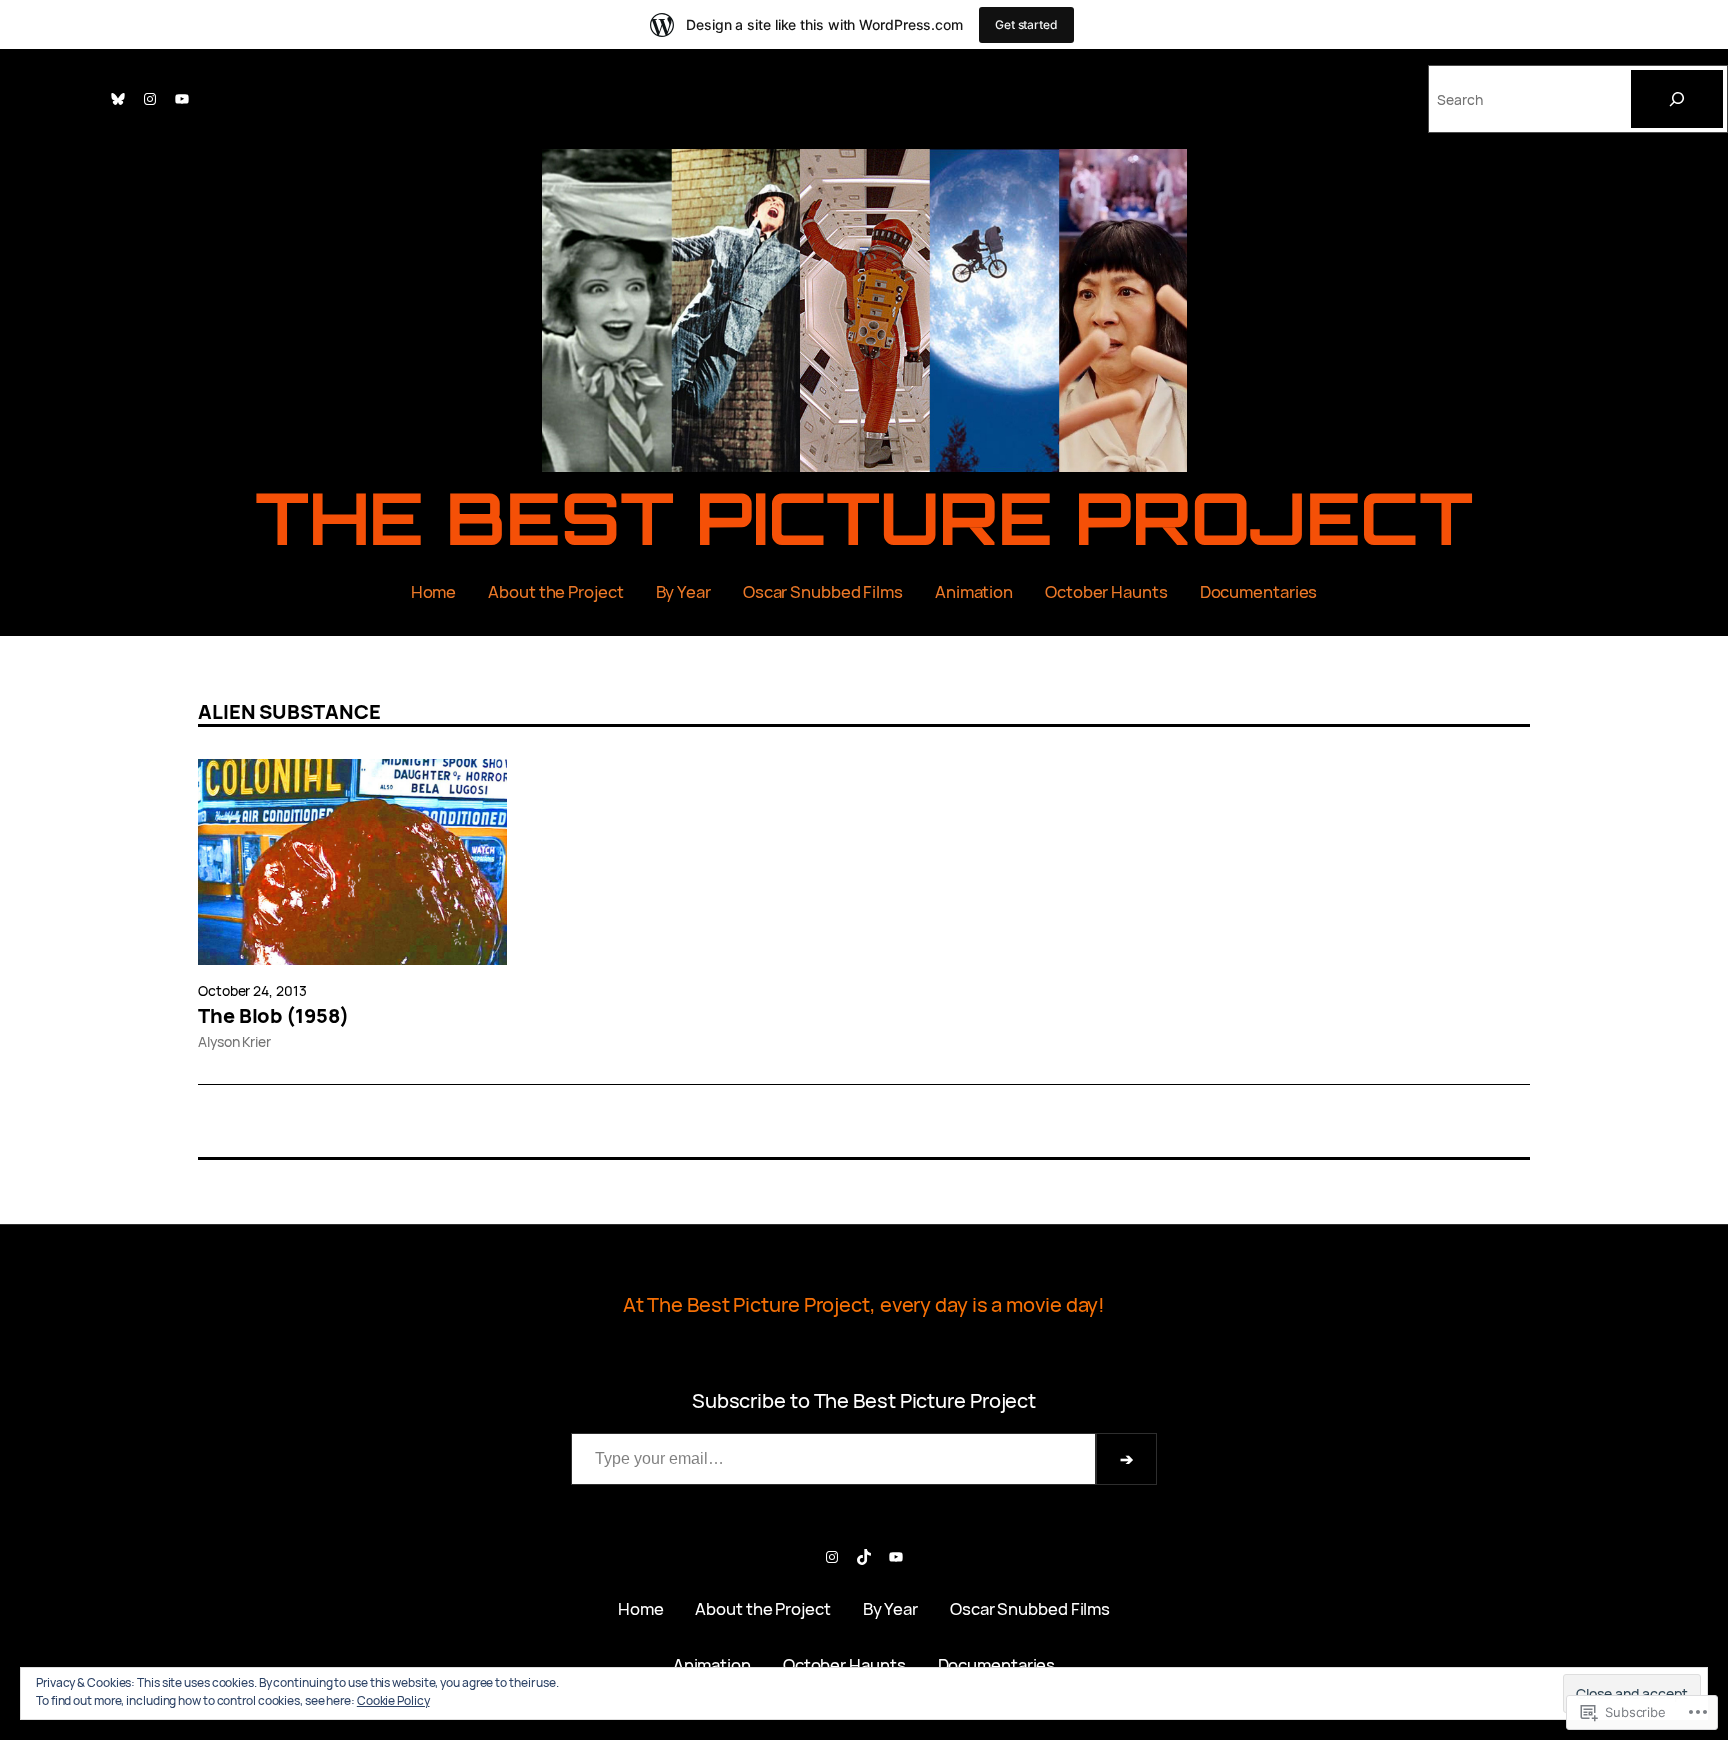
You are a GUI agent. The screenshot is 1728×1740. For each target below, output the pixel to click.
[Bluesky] (118, 99)
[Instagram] (150, 99)
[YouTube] (182, 99)
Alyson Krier (234, 1041)
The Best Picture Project (864, 517)
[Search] (1677, 99)
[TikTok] (864, 1557)
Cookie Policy (393, 1700)
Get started (1026, 24)
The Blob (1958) (273, 1016)
